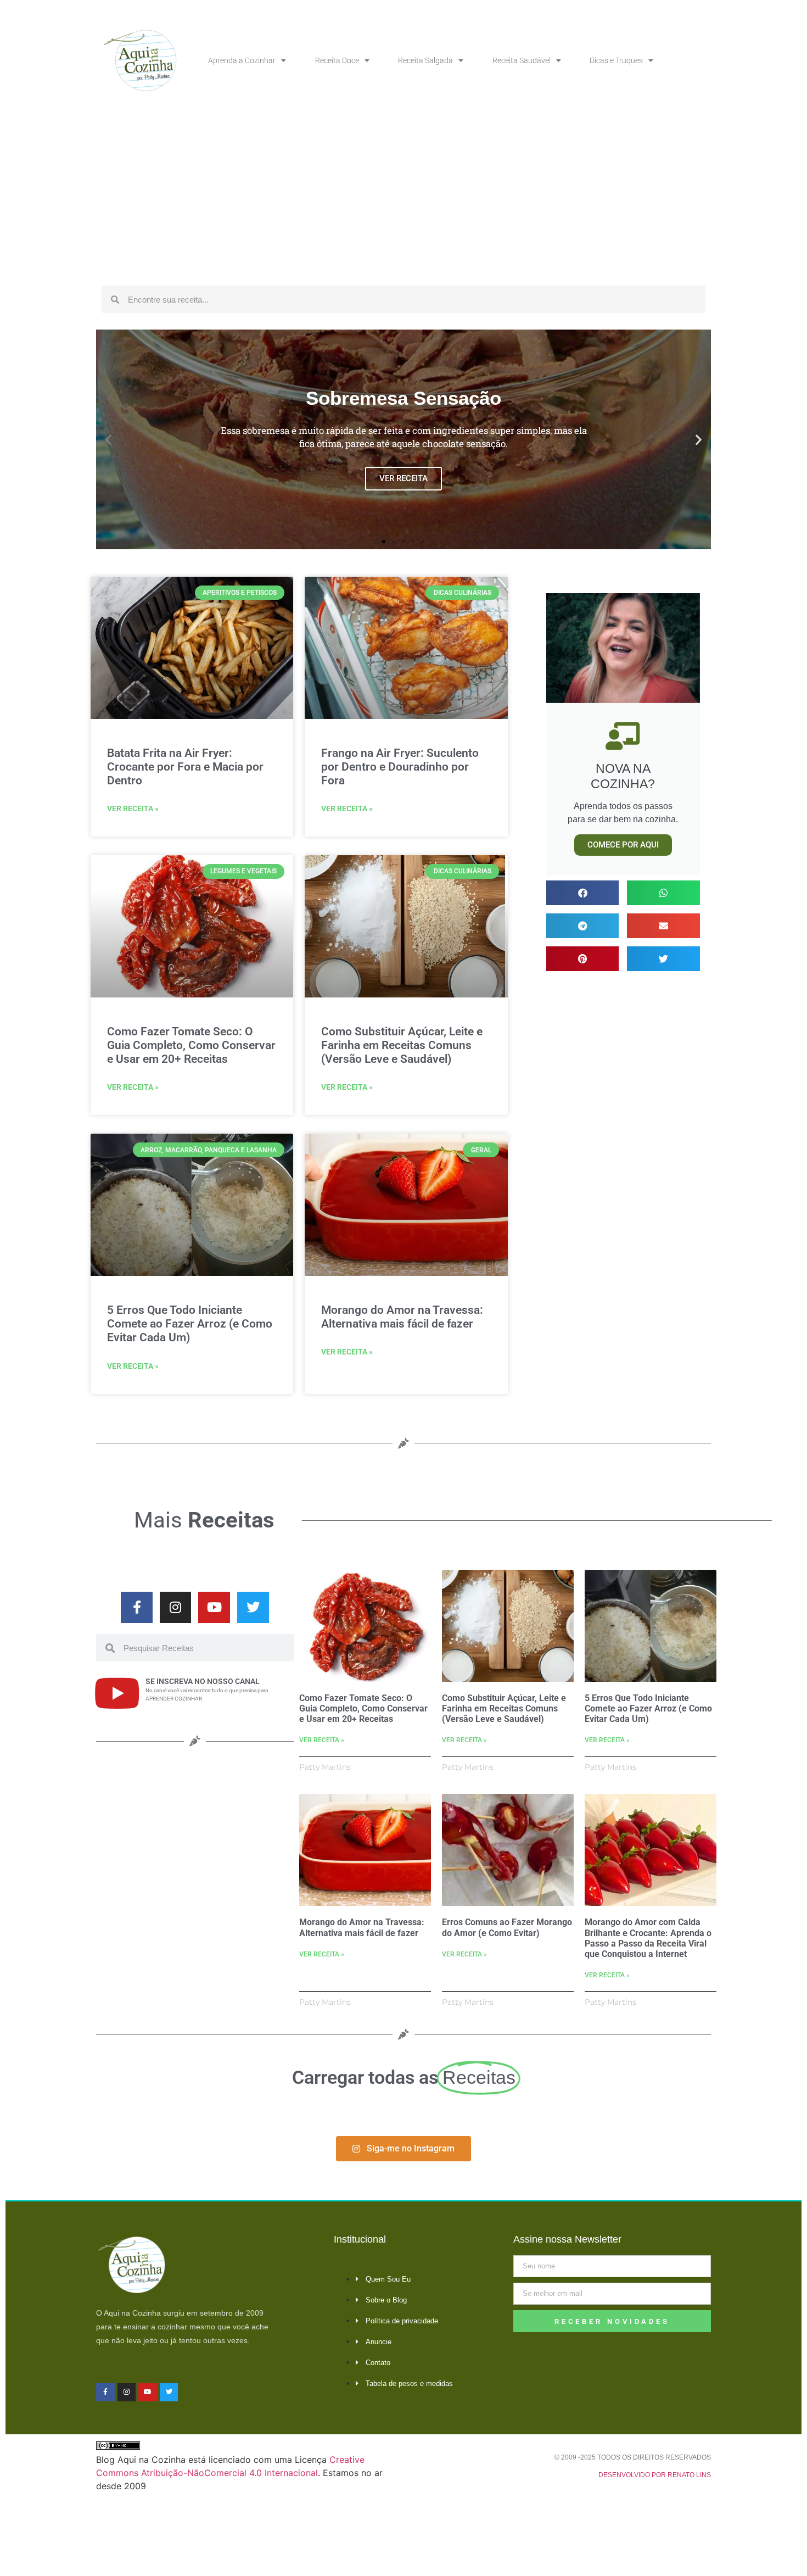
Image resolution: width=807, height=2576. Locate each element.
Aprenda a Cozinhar (242, 60)
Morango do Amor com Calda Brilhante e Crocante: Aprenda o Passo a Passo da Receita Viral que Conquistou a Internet (648, 1938)
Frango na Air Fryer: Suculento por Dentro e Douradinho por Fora (400, 767)
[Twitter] (253, 1608)
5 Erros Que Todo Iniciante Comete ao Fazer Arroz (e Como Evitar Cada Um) (190, 1324)
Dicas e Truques (616, 60)
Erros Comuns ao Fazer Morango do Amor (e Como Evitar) (507, 1927)
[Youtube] (214, 1608)
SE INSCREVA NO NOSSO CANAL (203, 1681)
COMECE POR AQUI (623, 845)
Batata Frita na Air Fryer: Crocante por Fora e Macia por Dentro (185, 767)
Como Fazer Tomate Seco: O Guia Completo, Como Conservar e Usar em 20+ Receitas (191, 1045)
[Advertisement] (403, 198)
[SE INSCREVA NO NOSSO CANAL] (117, 1693)
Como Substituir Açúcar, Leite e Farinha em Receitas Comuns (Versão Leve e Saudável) (402, 1045)
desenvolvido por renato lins (655, 2475)
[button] (108, 440)
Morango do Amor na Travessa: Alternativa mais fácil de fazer (402, 1317)
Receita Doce (337, 60)
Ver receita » (133, 809)
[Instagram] (176, 1608)
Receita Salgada (425, 60)
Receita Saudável (522, 60)
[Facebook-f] (137, 1608)
